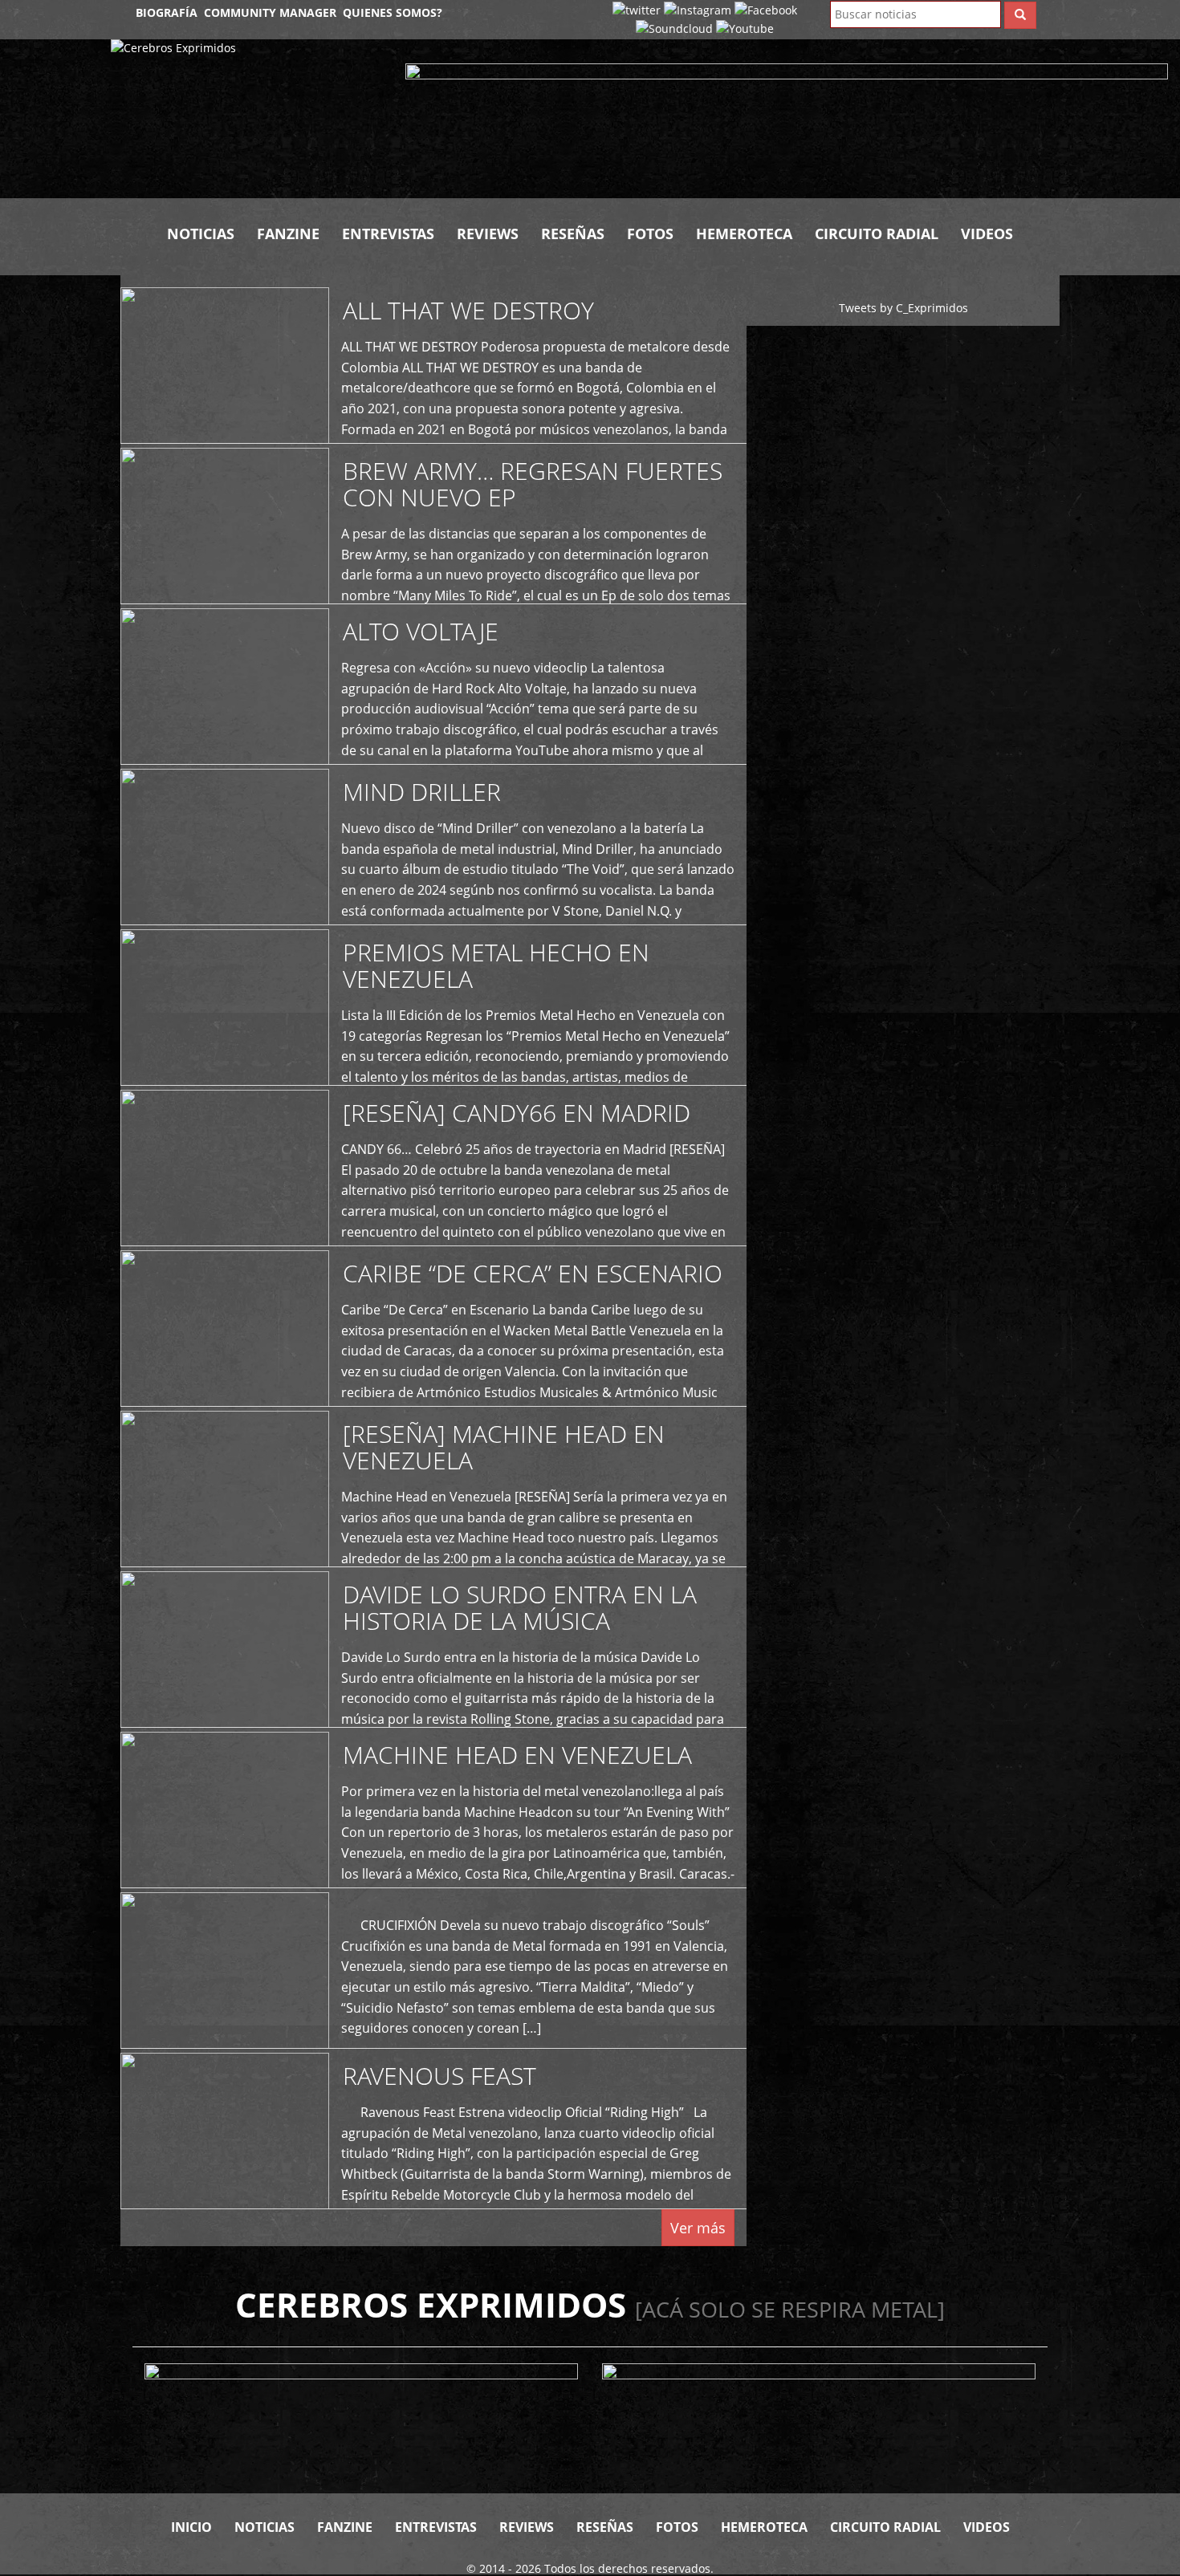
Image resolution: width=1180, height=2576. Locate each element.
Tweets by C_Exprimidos (903, 308)
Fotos (650, 234)
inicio (191, 2527)
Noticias (201, 234)
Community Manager (270, 12)
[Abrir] (787, 122)
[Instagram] (698, 9)
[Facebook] (766, 9)
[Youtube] (745, 28)
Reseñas (573, 234)
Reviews (488, 234)
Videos (987, 234)
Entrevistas (388, 234)
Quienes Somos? (393, 12)
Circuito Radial (877, 234)
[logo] (246, 119)
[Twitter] (637, 9)
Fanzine (288, 234)
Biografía (167, 12)
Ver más (698, 2228)
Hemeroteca (744, 234)
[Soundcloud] (674, 28)
